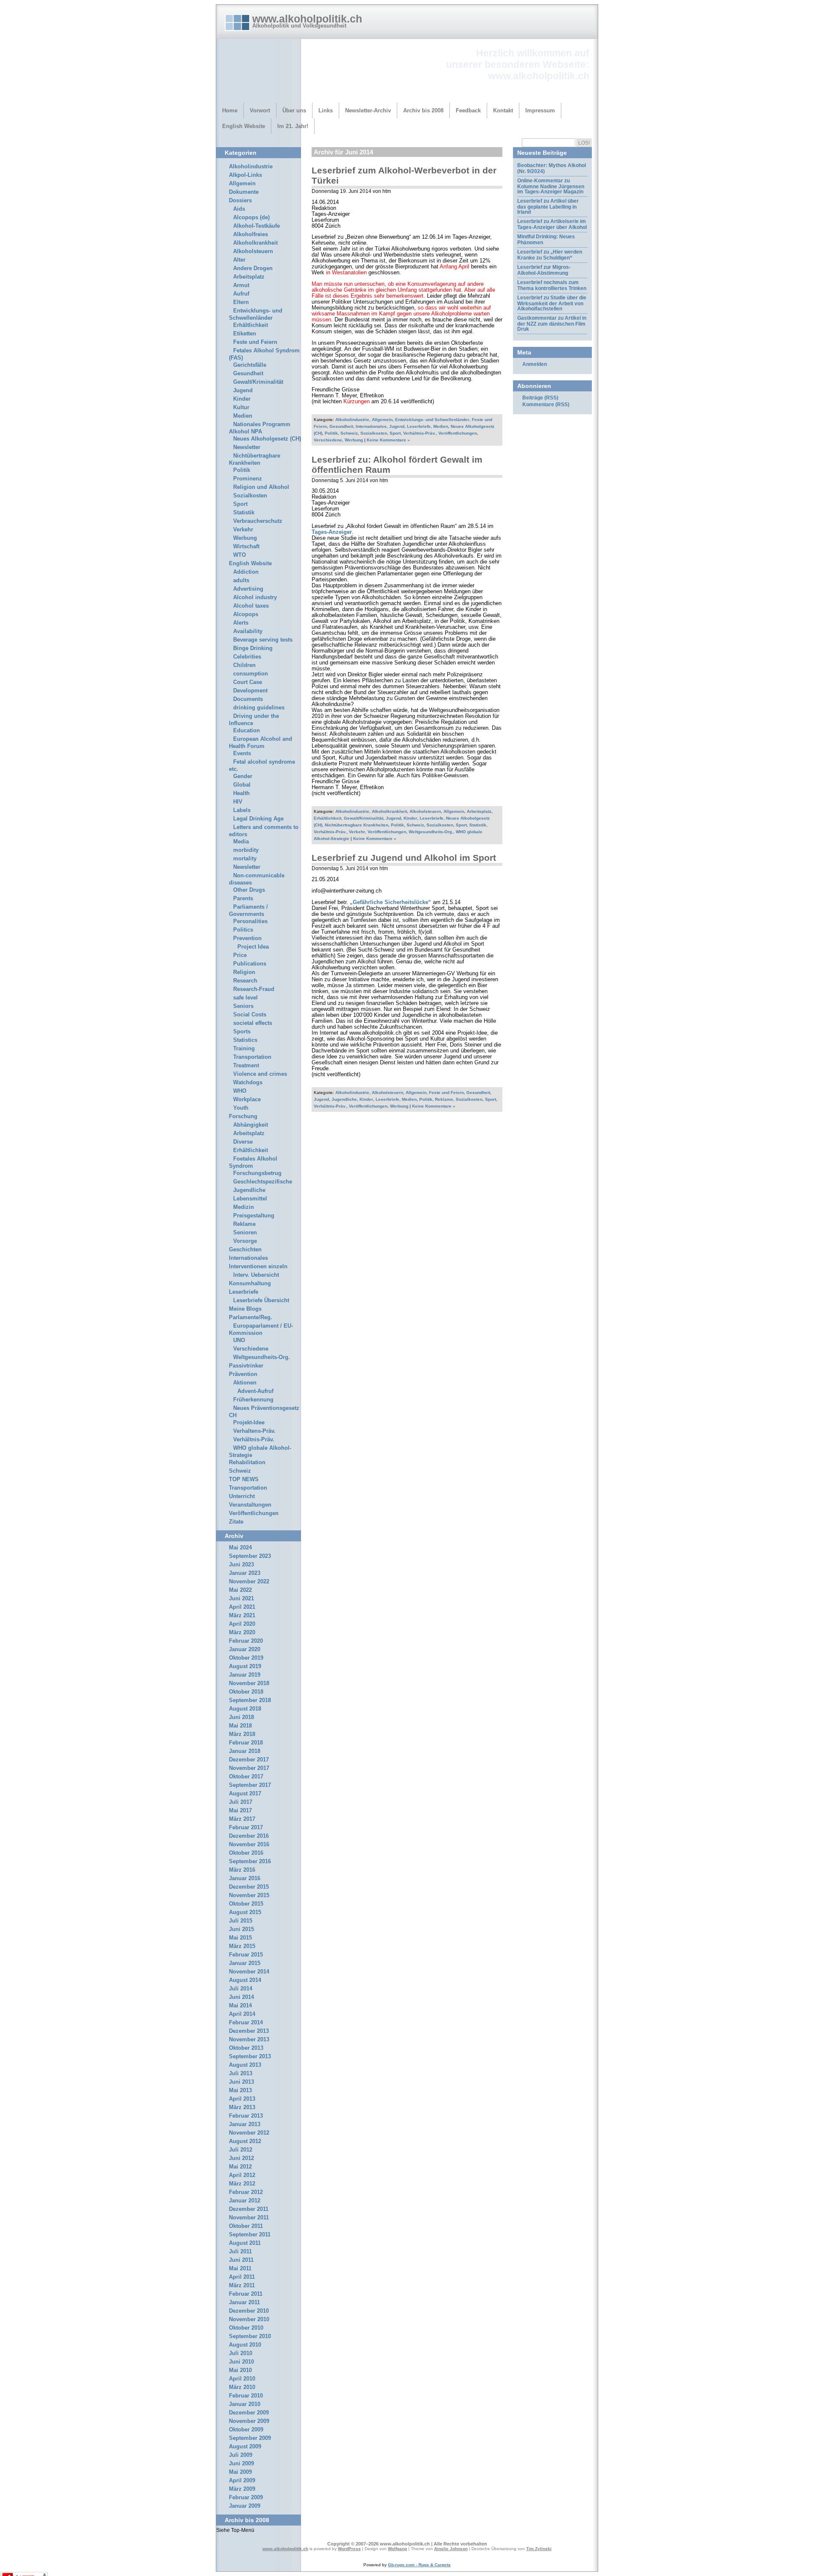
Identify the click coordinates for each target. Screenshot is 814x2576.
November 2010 (249, 2319)
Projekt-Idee (249, 1423)
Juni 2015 (241, 1929)
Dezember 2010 (249, 2311)
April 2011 (242, 2277)
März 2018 (242, 1734)
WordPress (349, 2549)
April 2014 (242, 2014)
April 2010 (242, 2379)
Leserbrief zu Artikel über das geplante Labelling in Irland (548, 207)
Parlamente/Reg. (251, 1317)
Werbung (354, 440)
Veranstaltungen (250, 1505)
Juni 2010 (241, 2362)
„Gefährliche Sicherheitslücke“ (390, 902)
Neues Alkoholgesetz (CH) (267, 439)
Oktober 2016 (246, 1853)
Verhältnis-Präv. (420, 433)
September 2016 (250, 1862)
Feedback (468, 110)
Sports (242, 1032)
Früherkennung (253, 1400)
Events (242, 754)
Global (242, 785)
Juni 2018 (241, 1717)
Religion (244, 972)
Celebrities (247, 657)
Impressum (540, 110)
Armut (241, 285)
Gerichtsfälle (250, 365)
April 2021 (242, 1607)
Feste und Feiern (446, 1093)
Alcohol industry (255, 597)
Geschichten (245, 1250)
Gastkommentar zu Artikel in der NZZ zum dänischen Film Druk (552, 324)
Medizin (244, 1207)
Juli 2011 (240, 2252)
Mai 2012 (240, 2167)
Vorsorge (245, 1241)
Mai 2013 (240, 2090)
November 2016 (249, 1845)
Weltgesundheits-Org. (431, 832)
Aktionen (245, 1383)
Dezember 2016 (249, 1836)
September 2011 (250, 2235)
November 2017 (249, 1768)
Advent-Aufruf (255, 1391)
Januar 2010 (245, 2404)
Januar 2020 (245, 1649)
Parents (243, 899)
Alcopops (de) (251, 218)
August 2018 (245, 1709)
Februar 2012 (246, 2192)
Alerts (241, 623)
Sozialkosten (374, 433)
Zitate (236, 1522)
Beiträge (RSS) (540, 398)
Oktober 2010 (246, 2328)
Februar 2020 (246, 1641)
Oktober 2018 (246, 1692)
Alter (239, 260)
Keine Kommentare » (388, 440)
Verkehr (357, 832)
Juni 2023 (241, 1565)
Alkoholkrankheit (389, 811)
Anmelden (535, 364)
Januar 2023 (245, 1573)
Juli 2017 (241, 1802)
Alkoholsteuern (425, 811)
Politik (331, 433)
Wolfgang (397, 2549)
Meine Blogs (245, 1309)
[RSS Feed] (587, 15)
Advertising (248, 589)
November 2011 (249, 2218)
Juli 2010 (241, 2353)
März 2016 (242, 1870)
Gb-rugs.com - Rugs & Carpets (419, 2565)
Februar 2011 (246, 2294)
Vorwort (260, 110)
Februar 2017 (246, 1828)
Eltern (241, 302)
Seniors (243, 1006)
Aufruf (241, 294)
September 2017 (250, 1785)
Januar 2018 (245, 1751)
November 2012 (249, 2133)
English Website (244, 126)
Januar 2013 (245, 2124)
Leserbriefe (419, 426)
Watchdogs (248, 1083)
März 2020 (242, 1633)
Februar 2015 (246, 1955)
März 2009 (242, 2489)
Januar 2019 (245, 1675)
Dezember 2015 (249, 1887)
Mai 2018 (240, 1726)
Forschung (243, 1116)
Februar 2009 (246, 2498)
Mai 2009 (240, 2472)
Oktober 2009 (246, 2430)
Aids (239, 209)
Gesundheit (341, 426)
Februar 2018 (246, 1743)
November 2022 (249, 1582)
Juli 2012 (241, 2150)
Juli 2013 (241, 2074)
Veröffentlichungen (458, 433)
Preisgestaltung (254, 1216)
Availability (248, 631)
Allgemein (382, 420)
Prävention (243, 1374)
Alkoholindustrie (352, 420)
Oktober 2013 (246, 2048)
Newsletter (247, 447)
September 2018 (250, 1700)
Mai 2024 (240, 1548)
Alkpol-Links (245, 175)
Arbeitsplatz (479, 811)
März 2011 (242, 2286)
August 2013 (245, 2065)
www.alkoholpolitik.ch (307, 19)
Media (241, 842)
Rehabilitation (247, 1462)
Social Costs (250, 1015)
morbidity (246, 850)
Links (326, 110)
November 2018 (249, 1683)
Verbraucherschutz (258, 521)
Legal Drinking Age (258, 819)
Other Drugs (249, 890)
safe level (245, 998)
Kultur (241, 407)
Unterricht (242, 1496)
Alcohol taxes (251, 606)
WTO (240, 555)
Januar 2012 (245, 2201)
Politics (243, 930)
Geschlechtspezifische (263, 1182)
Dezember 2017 (249, 1760)
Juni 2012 (241, 2158)
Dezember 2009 (249, 2413)
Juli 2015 (241, 1921)
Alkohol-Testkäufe (256, 226)
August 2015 (245, 1912)
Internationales (371, 426)
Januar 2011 (244, 2302)
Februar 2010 (246, 2396)
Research (245, 981)
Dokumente (244, 192)
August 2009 (245, 2447)
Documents (248, 699)
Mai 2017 (240, 1811)
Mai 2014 (240, 2006)
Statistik (478, 825)
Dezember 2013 (249, 2031)
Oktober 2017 (246, 1777)
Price (240, 955)
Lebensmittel (250, 1199)
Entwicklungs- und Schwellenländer (432, 420)
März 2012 (242, 2184)
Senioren (245, 1233)
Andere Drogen (253, 268)
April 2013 (242, 2099)
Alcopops (246, 614)
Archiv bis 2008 (423, 110)
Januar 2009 (245, 2506)
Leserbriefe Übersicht (261, 1301)
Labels (242, 810)
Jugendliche (344, 1099)
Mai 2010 (240, 2370)
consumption (251, 674)
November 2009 (249, 2421)
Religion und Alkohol (261, 487)
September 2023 (250, 1556)
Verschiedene (328, 440)
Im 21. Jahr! (293, 126)
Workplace (247, 1100)
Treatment (246, 1066)
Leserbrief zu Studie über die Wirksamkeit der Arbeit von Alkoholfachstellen (552, 303)
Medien (441, 426)
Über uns (294, 110)
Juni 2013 (241, 2082)
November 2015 (249, 1895)
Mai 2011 (240, 2269)
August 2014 (245, 1980)
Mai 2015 (240, 1938)
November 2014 (249, 1972)
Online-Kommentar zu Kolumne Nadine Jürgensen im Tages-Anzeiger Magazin (551, 186)
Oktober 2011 (246, 2226)
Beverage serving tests (263, 640)
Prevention (247, 938)
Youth (241, 1108)
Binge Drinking (253, 648)
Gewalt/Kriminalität (364, 818)
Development (250, 691)
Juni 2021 (241, 1599)
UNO (239, 1340)
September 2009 (250, 2438)
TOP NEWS (244, 1479)
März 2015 (242, 1946)
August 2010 (245, 2345)
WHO (240, 1091)
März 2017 (242, 1819)
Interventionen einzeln (258, 1267)
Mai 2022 (240, 1590)
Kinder (410, 818)
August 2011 (245, 2243)
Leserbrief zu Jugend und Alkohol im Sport (404, 858)
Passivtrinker (246, 1366)
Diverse (243, 1142)
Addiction (246, 572)
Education (247, 731)
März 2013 (242, 2107)
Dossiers (240, 201)
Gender (243, 776)
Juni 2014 (241, 1997)
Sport (395, 433)
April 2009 (242, 2481)
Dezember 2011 (249, 2209)
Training (244, 1049)
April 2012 (242, 2175)
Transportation (252, 1057)
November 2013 (249, 2040)
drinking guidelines (259, 708)
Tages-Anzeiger (332, 532)
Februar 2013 (246, 2116)
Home (230, 110)
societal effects (253, 1023)
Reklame (444, 1099)
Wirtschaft (246, 547)
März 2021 (242, 1616)
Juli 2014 (241, 1989)
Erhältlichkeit (328, 818)
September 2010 (250, 2336)
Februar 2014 (246, 2023)
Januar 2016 (245, 1878)
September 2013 (250, 2057)
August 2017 (245, 1794)
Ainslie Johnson (451, 2549)
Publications (250, 964)
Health (241, 793)
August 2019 (245, 1666)
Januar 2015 (245, 1963)
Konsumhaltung (250, 1284)
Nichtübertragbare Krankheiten (357, 825)
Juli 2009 (241, 2455)
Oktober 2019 (246, 1658)
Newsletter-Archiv (368, 110)
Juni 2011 (241, 2260)
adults (241, 581)
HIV (238, 802)
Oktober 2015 (246, 1904)
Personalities (250, 921)
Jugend (397, 426)
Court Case (248, 682)
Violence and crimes (260, 1074)
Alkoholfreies (251, 234)
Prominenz (248, 479)
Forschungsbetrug (257, 1173)
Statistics (245, 1040)
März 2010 (242, 2387)
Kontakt (503, 110)
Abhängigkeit (251, 1125)
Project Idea (253, 947)
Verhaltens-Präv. (254, 1431)
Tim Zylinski (539, 2549)
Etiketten (245, 334)
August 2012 (245, 2141)
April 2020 (242, 1624)
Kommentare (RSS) (546, 405)
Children (244, 665)
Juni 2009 (241, 2464)
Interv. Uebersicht (256, 1275)
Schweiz (349, 433)
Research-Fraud (254, 989)
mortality (245, 859)
